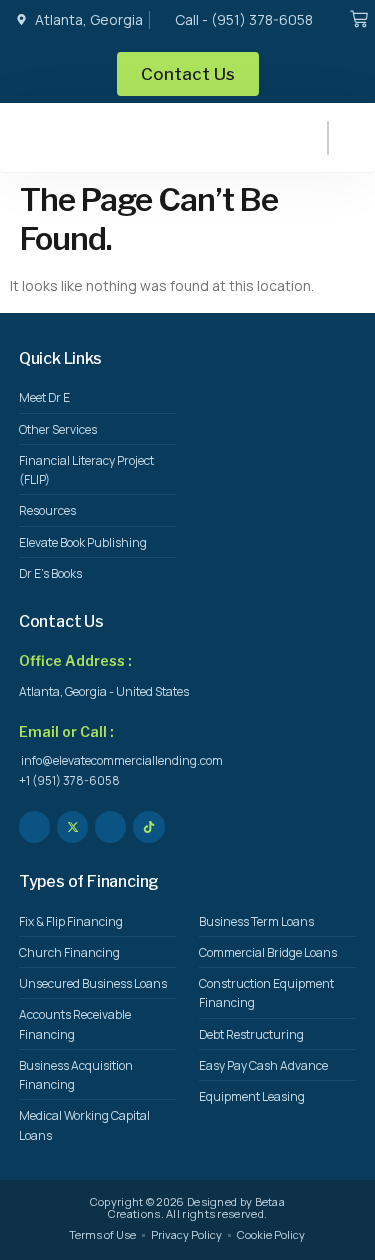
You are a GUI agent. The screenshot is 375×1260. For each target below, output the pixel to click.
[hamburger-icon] (328, 138)
